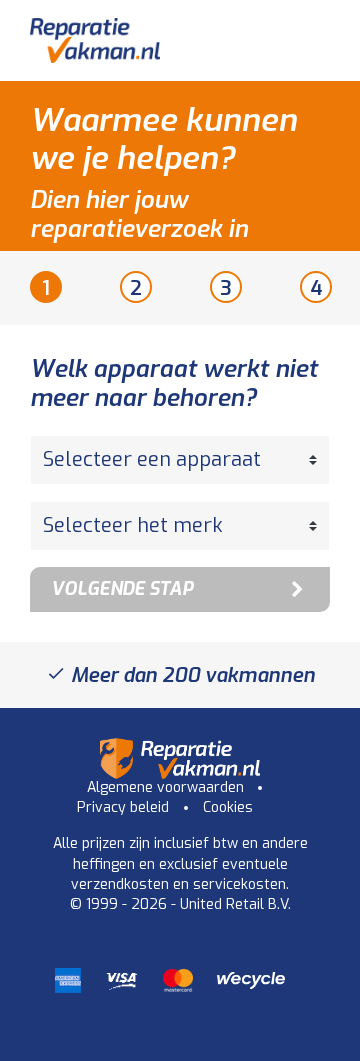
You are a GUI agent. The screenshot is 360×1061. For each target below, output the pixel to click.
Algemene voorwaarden (165, 787)
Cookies (228, 807)
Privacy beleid (123, 807)
